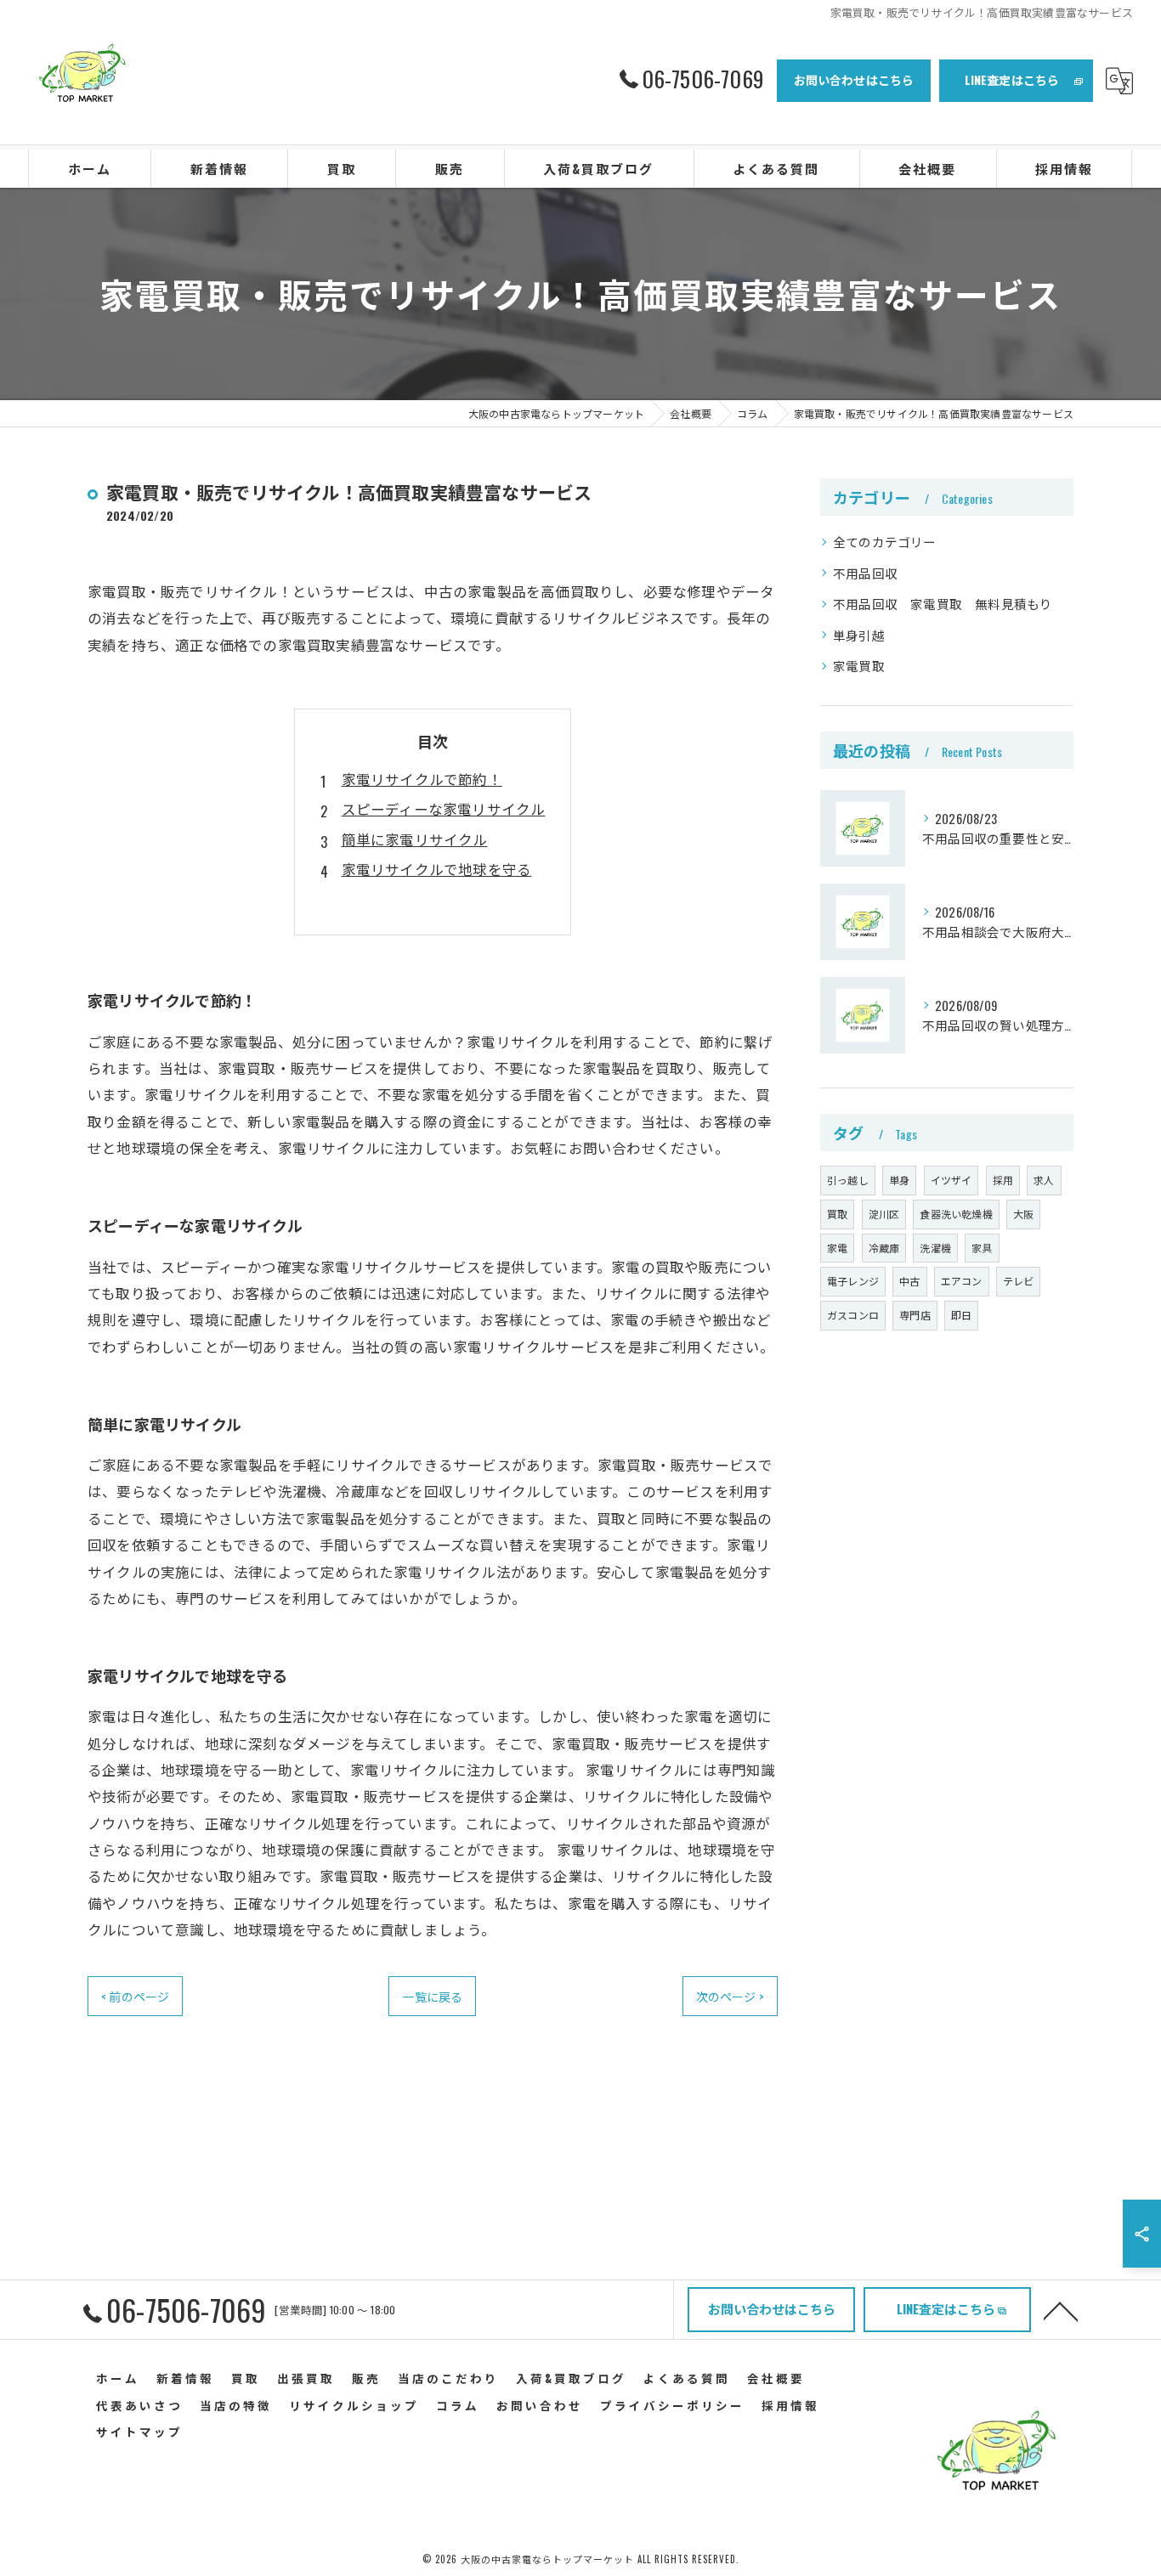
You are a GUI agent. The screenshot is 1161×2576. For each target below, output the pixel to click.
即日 (961, 1315)
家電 (837, 1248)
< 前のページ (135, 1996)
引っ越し (848, 1180)
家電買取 (859, 666)
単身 (899, 1180)
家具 (982, 1248)
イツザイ (951, 1180)
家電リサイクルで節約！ (422, 779)
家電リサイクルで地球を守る (437, 869)
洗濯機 (935, 1248)
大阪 (1023, 1214)
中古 (909, 1281)
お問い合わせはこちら (854, 79)
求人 (1044, 1180)
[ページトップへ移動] (1061, 2310)
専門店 (915, 1315)
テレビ (1019, 1281)
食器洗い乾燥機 (956, 1214)
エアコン (962, 1281)
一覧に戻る (432, 1996)
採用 (1003, 1180)
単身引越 (859, 635)
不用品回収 (865, 573)
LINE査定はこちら (1012, 79)
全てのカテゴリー (885, 542)
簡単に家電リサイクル (415, 839)
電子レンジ (853, 1281)
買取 (837, 1214)
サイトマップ (139, 2432)
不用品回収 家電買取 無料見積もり (943, 604)
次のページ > (730, 1996)
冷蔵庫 (884, 1248)
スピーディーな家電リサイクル (444, 808)
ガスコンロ (853, 1315)
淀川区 (884, 1214)
